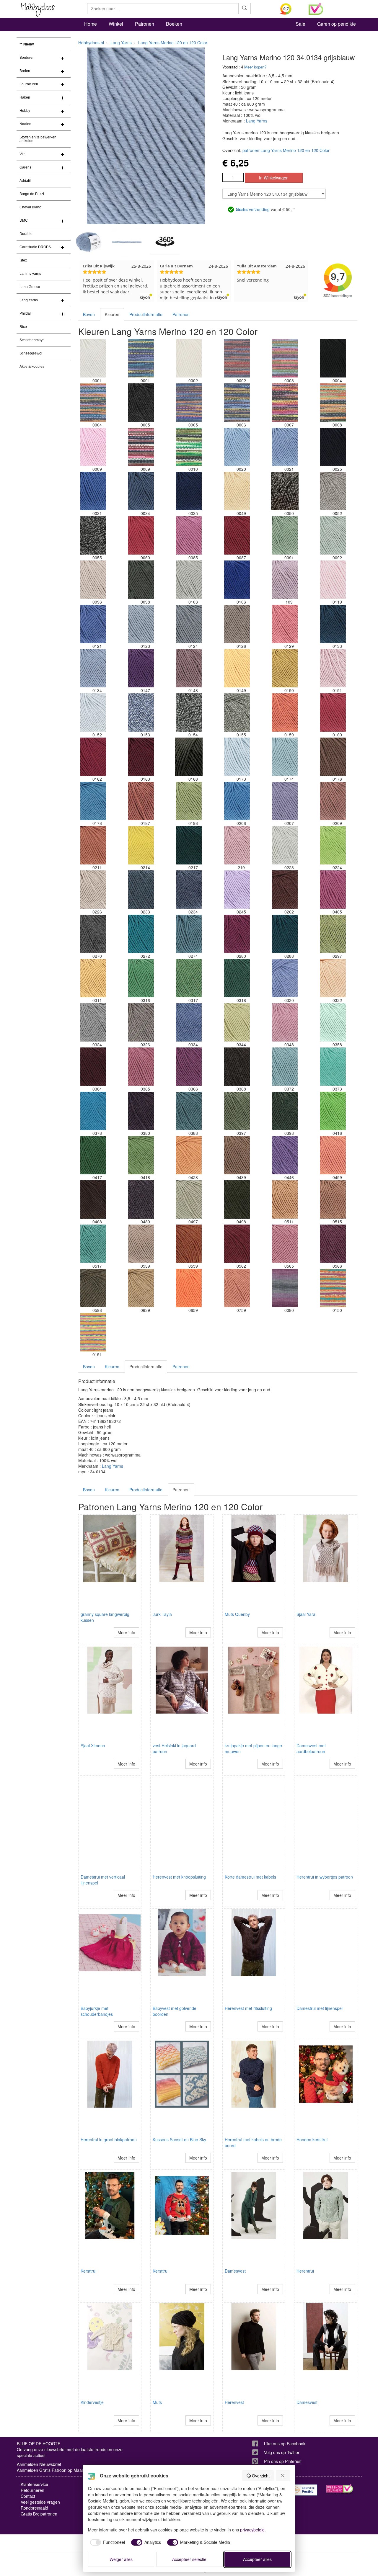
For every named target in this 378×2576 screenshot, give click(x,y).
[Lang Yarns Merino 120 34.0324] (93, 1022)
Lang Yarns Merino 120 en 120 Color (173, 43)
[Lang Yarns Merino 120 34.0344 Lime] (237, 1022)
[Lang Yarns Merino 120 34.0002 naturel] (189, 358)
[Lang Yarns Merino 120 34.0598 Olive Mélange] (93, 1288)
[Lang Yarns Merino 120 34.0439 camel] (237, 1155)
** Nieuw (27, 44)
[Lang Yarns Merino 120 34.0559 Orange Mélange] (189, 1244)
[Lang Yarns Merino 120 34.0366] (189, 1067)
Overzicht (261, 2476)
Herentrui (305, 2271)
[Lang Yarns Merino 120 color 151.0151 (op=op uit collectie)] (93, 1332)
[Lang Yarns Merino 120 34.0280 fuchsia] (237, 934)
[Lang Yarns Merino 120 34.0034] (141, 491)
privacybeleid (252, 2530)
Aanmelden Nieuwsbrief (39, 2464)
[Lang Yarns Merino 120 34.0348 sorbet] (285, 1022)
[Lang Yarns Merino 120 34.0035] (189, 491)
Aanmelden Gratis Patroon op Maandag (54, 2470)
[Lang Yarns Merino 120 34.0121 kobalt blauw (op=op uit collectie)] (93, 624)
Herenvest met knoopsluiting (179, 1877)
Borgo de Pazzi (32, 194)
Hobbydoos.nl (91, 43)
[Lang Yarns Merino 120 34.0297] (333, 934)
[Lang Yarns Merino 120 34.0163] (141, 757)
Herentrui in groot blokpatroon (109, 2139)
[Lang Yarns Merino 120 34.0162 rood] (93, 757)
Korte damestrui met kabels (250, 1877)
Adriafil (25, 181)
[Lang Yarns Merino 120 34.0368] (237, 1067)
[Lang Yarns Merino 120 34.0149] (237, 668)
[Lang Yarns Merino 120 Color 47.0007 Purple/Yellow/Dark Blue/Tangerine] (285, 403)
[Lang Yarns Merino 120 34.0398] (285, 1111)
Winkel (116, 24)
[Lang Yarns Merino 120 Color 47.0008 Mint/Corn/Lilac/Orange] (333, 403)
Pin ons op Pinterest (283, 2461)
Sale (300, 24)
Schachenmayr (32, 340)
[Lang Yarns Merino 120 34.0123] (141, 624)
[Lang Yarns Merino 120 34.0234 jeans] (189, 890)
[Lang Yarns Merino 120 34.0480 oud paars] (141, 1199)
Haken (25, 97)
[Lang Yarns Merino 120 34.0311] (93, 978)
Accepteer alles (257, 2559)
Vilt (22, 154)
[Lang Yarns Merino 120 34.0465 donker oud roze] (333, 890)
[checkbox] (107, 2542)
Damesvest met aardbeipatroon (311, 1748)
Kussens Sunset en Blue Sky (179, 2139)
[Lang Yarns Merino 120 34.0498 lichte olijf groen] (237, 1199)
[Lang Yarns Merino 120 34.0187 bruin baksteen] (141, 801)
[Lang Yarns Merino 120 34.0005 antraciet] (141, 403)
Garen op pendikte (337, 24)
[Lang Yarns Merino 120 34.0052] (333, 491)
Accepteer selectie (189, 2559)
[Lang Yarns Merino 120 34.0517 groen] (93, 1244)
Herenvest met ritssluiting (248, 2008)
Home (91, 24)
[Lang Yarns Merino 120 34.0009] (93, 447)
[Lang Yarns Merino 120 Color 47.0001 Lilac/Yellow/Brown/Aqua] (141, 358)
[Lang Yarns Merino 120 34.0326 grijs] (141, 1022)
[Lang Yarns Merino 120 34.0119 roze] (333, 580)
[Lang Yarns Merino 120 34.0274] (189, 934)
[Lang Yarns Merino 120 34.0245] (237, 890)
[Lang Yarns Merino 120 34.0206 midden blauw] (237, 801)
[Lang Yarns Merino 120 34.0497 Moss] (189, 1199)
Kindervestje (92, 2402)
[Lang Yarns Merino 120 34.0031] (93, 491)
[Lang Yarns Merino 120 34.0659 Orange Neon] (189, 1288)
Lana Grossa (30, 287)
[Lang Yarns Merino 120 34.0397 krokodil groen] (237, 1111)
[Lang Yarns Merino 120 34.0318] (237, 978)
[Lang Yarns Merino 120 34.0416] (333, 1111)
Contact (28, 2496)
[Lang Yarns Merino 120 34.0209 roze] (333, 801)
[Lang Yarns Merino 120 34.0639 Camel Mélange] (141, 1288)
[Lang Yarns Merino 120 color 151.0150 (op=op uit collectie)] (333, 1288)
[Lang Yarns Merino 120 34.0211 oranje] (93, 845)
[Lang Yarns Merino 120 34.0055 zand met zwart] (93, 535)
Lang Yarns (29, 300)
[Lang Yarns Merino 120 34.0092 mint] (333, 535)
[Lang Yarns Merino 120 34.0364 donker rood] (93, 1067)
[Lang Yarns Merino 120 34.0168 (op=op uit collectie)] (189, 757)
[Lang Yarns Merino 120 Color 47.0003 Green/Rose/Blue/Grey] (285, 358)
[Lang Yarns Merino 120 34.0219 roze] (237, 845)
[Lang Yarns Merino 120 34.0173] (237, 757)
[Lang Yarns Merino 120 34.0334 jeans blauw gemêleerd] (189, 1022)
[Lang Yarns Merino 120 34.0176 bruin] (333, 757)
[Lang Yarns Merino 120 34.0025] (333, 447)
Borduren (27, 58)
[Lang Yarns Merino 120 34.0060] (141, 535)
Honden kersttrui (312, 2139)
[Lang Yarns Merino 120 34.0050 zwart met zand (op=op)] (285, 491)
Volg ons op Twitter (282, 2452)
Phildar (25, 313)
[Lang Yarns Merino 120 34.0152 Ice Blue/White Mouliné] (93, 712)
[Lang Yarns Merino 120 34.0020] (237, 447)
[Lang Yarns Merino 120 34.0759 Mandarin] (237, 1288)
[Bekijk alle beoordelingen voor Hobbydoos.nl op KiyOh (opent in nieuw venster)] (290, 9)
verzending (253, 209)
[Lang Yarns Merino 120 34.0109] (285, 580)
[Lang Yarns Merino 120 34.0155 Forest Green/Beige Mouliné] (237, 712)
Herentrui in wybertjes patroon (325, 1877)
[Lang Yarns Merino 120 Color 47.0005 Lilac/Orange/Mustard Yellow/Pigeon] (189, 403)
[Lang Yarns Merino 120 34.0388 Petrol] (189, 1111)
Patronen (145, 24)
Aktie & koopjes (32, 367)
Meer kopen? (255, 67)
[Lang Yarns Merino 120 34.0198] (189, 801)
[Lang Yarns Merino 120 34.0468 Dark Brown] (93, 1199)
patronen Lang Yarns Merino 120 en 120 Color (286, 150)
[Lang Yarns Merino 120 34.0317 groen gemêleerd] (189, 978)
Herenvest (234, 2402)
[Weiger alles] (283, 2476)
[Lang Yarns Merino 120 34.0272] (141, 934)
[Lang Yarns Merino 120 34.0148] (189, 668)
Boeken (174, 24)
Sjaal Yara (306, 1614)
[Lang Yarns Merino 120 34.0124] (189, 624)
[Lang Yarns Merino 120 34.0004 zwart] (333, 358)
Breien (25, 71)
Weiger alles (121, 2559)
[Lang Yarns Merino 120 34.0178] (93, 801)
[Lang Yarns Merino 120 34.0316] (141, 978)
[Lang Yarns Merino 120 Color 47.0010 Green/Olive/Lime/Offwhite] (189, 447)
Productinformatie (146, 314)
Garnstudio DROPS (35, 247)
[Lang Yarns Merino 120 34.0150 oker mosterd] (285, 668)
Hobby (25, 111)
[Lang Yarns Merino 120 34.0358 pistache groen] (333, 1022)
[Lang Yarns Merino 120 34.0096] (93, 580)
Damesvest (235, 2271)
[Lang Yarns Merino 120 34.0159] (285, 712)
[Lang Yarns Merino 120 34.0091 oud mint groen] (285, 535)
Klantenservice (34, 2484)
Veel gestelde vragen (40, 2502)
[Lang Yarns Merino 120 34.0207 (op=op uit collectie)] (285, 801)
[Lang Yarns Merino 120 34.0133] (333, 624)
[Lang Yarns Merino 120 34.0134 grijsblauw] (93, 668)
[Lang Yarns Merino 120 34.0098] (141, 580)
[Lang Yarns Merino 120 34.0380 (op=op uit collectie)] (141, 1111)
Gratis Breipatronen (39, 2514)
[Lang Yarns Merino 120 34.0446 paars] (285, 1155)
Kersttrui (88, 2271)
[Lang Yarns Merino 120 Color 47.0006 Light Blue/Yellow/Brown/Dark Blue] (237, 403)
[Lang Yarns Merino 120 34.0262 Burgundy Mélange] (285, 890)
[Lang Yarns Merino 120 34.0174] (285, 757)
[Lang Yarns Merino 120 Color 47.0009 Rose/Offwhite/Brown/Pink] (141, 447)
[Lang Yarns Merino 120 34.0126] (237, 624)
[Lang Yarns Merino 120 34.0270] (93, 934)
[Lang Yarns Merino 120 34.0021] (285, 447)
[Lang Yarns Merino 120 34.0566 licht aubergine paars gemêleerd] (333, 1244)
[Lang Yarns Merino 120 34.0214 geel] (141, 845)
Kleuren (112, 314)
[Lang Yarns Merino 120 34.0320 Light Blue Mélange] (285, 978)
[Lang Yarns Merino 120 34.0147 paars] (141, 668)
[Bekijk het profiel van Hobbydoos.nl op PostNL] (304, 2490)
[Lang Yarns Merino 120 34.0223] (285, 845)
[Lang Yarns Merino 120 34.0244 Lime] (333, 845)
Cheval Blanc (30, 207)
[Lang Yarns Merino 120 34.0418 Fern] (141, 1155)
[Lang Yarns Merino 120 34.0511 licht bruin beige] (285, 1199)
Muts (157, 2402)
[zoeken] (245, 9)
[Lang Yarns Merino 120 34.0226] (93, 890)
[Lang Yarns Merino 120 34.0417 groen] (93, 1155)
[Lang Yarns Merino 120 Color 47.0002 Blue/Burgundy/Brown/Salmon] (237, 358)
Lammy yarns (30, 274)
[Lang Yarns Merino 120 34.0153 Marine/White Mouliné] (141, 712)
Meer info (126, 1632)
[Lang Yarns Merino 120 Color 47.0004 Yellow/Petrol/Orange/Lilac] (93, 403)
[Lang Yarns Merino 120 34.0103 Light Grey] (189, 580)
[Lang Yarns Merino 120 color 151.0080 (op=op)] (285, 1288)
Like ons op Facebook (285, 2443)
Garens (25, 167)
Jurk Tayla (162, 1614)
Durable (26, 234)
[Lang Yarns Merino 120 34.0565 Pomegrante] (285, 1244)
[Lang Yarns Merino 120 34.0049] (237, 491)
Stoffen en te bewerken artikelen (38, 139)
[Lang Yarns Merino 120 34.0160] (333, 712)
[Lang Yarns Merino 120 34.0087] (237, 535)
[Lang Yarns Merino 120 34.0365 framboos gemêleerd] (141, 1067)
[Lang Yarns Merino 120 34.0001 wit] (93, 358)
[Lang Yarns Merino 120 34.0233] (141, 890)
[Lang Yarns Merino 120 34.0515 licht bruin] (333, 1199)
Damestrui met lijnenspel (320, 2008)
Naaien (25, 124)
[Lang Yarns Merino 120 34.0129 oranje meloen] (285, 624)
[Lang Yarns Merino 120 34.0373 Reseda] (333, 1067)
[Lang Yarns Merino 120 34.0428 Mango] (189, 1155)
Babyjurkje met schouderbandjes (97, 2011)
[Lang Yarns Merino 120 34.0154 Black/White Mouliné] (189, 712)
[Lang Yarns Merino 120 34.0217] (189, 845)
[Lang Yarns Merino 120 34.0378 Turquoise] (93, 1111)
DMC (24, 220)
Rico (23, 327)
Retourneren (32, 2490)
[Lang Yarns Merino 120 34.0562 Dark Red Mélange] (237, 1244)
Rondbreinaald (34, 2508)
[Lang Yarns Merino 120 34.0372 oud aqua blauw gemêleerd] (285, 1067)
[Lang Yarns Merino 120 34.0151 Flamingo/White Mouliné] (333, 668)
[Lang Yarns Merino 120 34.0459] (333, 1155)
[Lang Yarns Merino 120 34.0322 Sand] (333, 978)
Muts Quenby (237, 1614)
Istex (23, 260)
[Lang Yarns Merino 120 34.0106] (237, 580)
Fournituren (29, 84)
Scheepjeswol (31, 353)
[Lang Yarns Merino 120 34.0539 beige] (141, 1244)
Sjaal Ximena (93, 1745)
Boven (89, 314)
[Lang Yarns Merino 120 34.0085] (189, 535)
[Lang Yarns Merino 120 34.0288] (285, 934)
